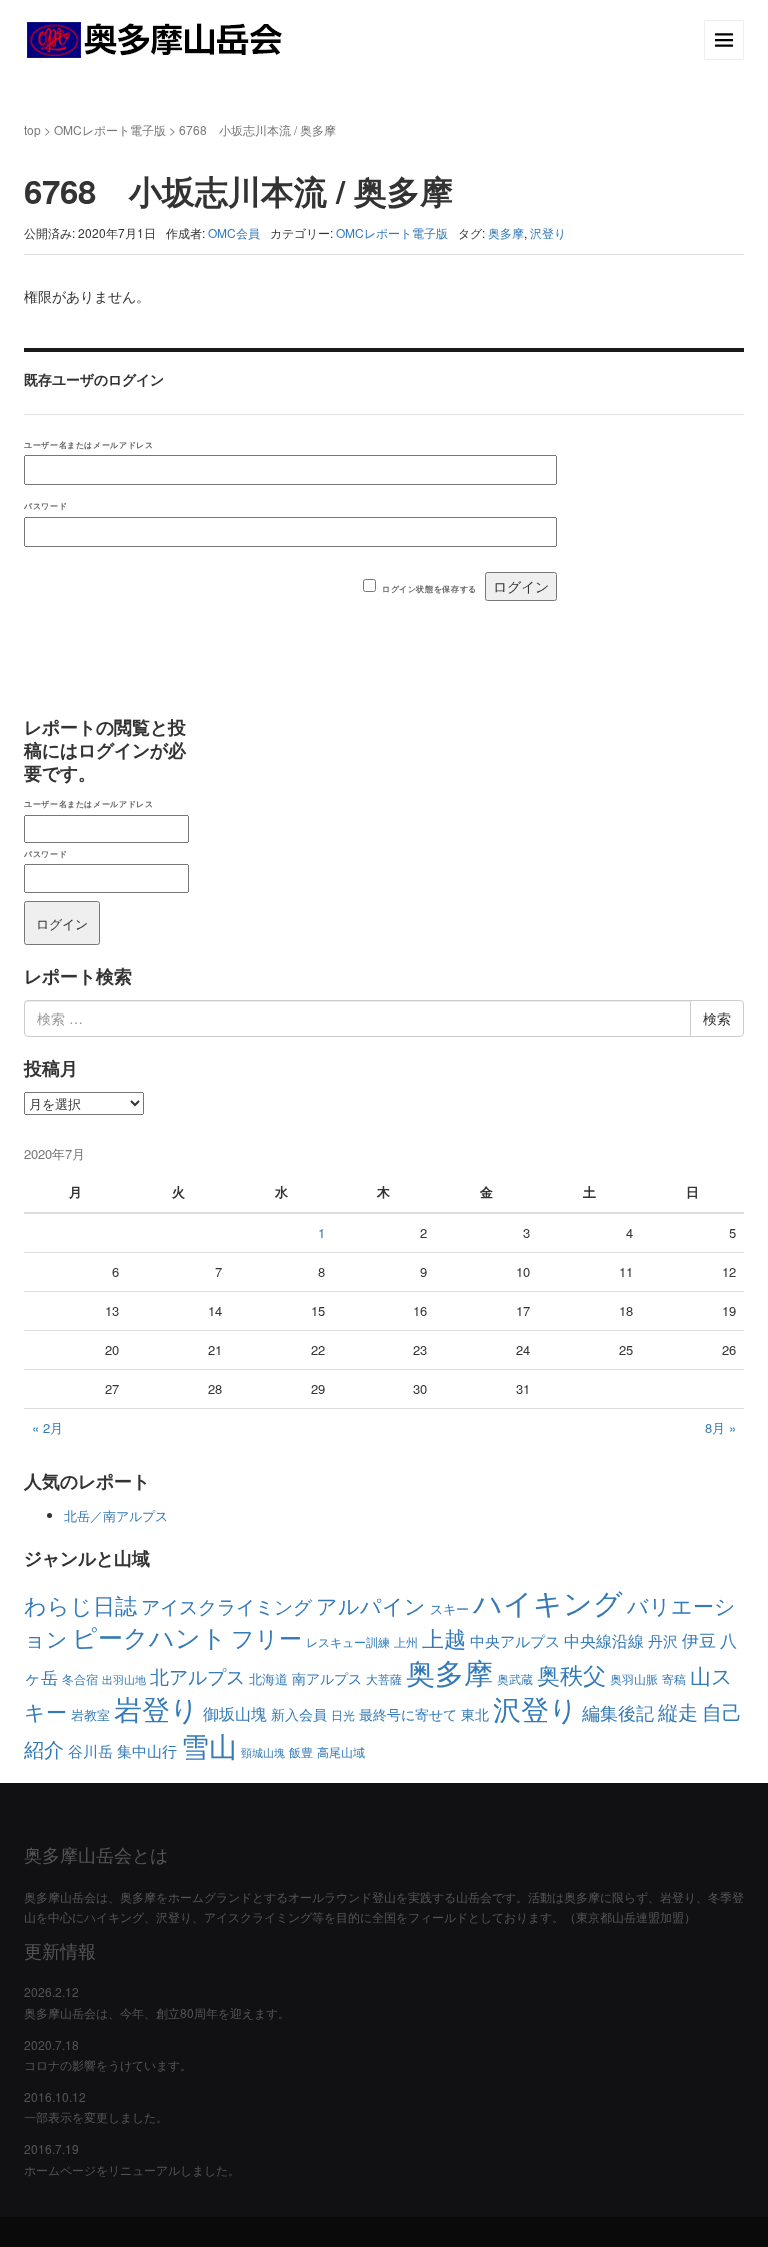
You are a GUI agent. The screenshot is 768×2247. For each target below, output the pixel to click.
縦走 (678, 1711)
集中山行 (147, 1750)
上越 (444, 1637)
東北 (475, 1714)
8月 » (720, 1427)
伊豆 (699, 1639)
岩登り (156, 1708)
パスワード (45, 505)
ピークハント (149, 1636)
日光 (343, 1714)
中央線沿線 (604, 1640)
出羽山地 (124, 1679)
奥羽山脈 (634, 1678)
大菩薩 (384, 1678)
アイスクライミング (226, 1606)
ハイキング (548, 1601)
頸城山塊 (263, 1752)
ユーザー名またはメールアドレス (88, 444)
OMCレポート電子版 (110, 129)
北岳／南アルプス (116, 1515)
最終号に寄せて (408, 1714)
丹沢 (663, 1640)
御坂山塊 (235, 1713)
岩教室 (90, 1714)
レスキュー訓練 (348, 1641)
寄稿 (674, 1678)
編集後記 (618, 1712)
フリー (266, 1637)
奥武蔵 (515, 1678)
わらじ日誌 (80, 1604)
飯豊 (301, 1751)
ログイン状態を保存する (429, 588)
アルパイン (371, 1605)
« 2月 (47, 1427)
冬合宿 (80, 1678)
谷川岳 (90, 1750)
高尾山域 (341, 1751)
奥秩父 (571, 1674)
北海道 (268, 1678)
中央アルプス (515, 1640)
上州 (406, 1641)
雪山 (209, 1745)
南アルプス (327, 1678)
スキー (449, 1608)
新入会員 (299, 1714)
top (32, 129)
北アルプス (197, 1675)
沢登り (548, 232)
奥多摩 (506, 232)
